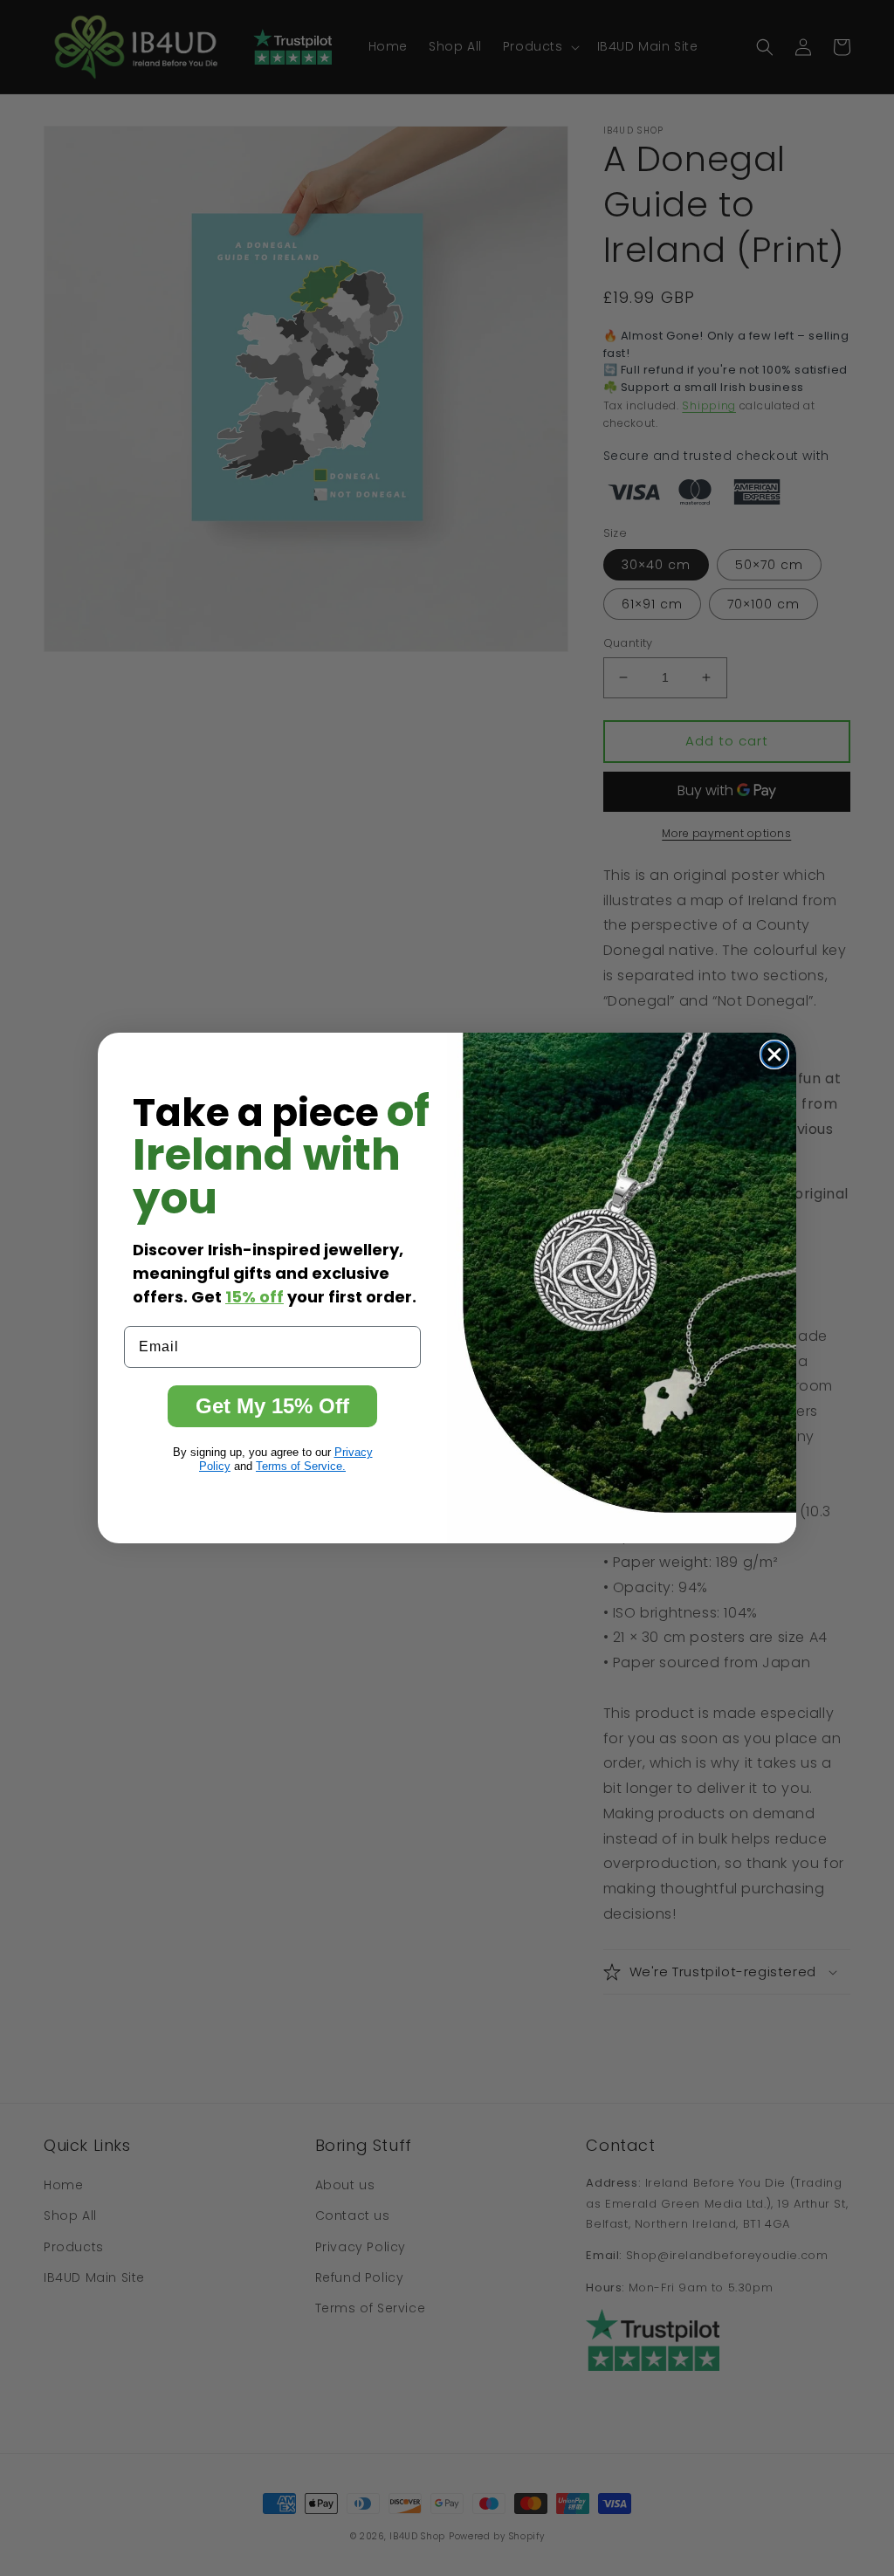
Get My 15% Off (272, 1406)
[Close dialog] (774, 1054)
